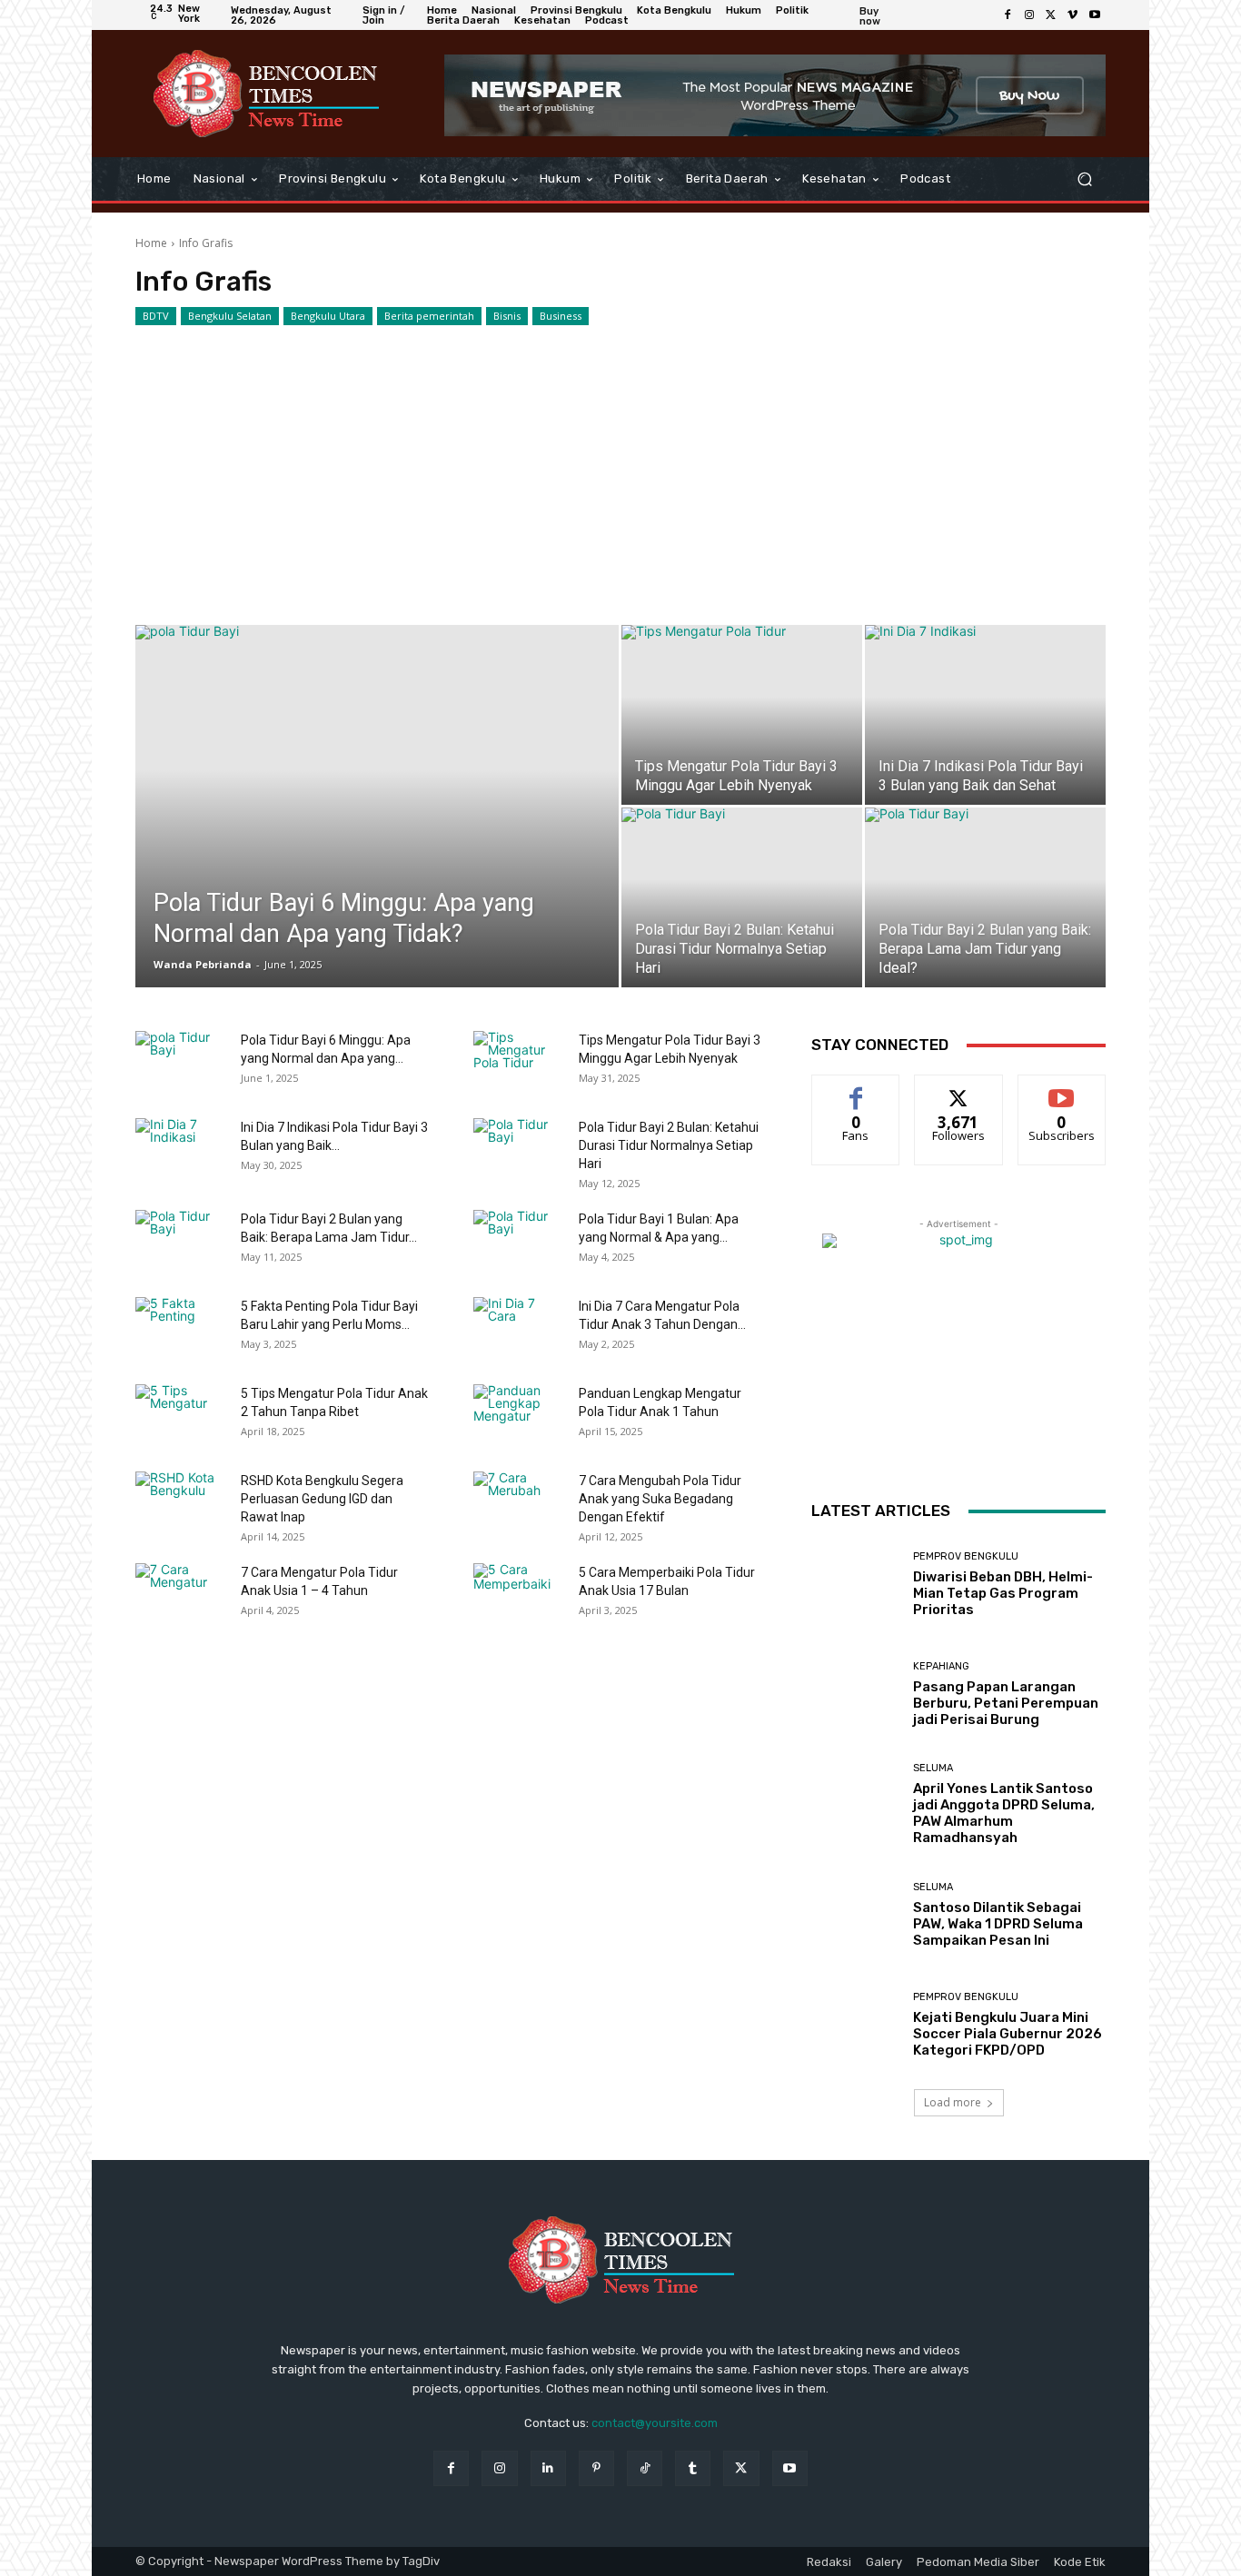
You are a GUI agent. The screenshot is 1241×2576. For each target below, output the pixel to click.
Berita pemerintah (429, 316)
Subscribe (1062, 1089)
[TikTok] (645, 2468)
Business (561, 316)
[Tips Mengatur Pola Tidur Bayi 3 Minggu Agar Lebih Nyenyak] (742, 715)
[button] (1084, 179)
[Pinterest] (596, 2468)
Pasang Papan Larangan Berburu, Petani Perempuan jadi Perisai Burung (1006, 1703)
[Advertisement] (620, 461)
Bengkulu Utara (328, 316)
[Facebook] (1008, 15)
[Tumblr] (693, 2468)
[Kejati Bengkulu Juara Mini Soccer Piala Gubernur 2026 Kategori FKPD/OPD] (855, 2025)
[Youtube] (1095, 15)
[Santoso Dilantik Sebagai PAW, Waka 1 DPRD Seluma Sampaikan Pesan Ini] (855, 1915)
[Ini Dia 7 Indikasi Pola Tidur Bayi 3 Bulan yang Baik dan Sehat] (985, 715)
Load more (953, 2102)
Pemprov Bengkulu (966, 1556)
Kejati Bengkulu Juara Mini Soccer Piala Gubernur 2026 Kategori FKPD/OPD (1008, 2034)
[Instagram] (1029, 15)
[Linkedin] (548, 2468)
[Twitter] (1051, 15)
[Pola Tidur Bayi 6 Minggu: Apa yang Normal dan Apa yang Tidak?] (377, 835)
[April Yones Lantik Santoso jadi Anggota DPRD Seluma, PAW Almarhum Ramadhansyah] (855, 1804)
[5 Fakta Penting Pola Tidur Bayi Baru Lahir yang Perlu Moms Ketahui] (181, 1329)
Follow (959, 1089)
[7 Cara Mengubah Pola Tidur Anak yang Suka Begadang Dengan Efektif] (519, 1503)
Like (856, 1089)
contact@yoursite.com (655, 2423)
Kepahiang (941, 1666)
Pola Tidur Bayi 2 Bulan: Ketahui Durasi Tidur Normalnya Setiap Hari (669, 1145)
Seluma (933, 1768)
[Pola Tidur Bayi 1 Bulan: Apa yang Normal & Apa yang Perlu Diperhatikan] (519, 1242)
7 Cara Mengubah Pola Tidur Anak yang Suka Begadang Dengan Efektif (660, 1499)
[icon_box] (881, 18)
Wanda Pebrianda (203, 964)
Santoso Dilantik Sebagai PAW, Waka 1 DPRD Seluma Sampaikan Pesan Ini (998, 1924)
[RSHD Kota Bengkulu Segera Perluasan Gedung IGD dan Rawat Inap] (181, 1503)
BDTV (156, 316)
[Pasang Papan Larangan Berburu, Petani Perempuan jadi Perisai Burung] (855, 1694)
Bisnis (507, 316)
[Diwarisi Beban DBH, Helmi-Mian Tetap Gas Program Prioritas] (855, 1585)
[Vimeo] (1073, 15)
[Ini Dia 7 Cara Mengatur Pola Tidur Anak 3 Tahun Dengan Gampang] (519, 1329)
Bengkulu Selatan (230, 316)
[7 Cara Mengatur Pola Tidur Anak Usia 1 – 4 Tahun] (181, 1595)
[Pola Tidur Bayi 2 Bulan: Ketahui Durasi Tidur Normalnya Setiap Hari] (742, 897)
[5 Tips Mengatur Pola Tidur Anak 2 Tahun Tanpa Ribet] (181, 1416)
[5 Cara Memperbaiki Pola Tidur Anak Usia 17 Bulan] (519, 1595)
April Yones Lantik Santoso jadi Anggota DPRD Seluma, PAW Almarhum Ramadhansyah (1004, 1813)
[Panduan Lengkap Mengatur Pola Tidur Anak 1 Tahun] (519, 1416)
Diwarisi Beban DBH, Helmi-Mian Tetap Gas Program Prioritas (1003, 1593)
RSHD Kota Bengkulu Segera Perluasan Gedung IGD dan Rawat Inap (322, 1499)
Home (151, 243)
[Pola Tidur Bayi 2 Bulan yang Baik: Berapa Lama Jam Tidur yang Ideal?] (985, 897)
